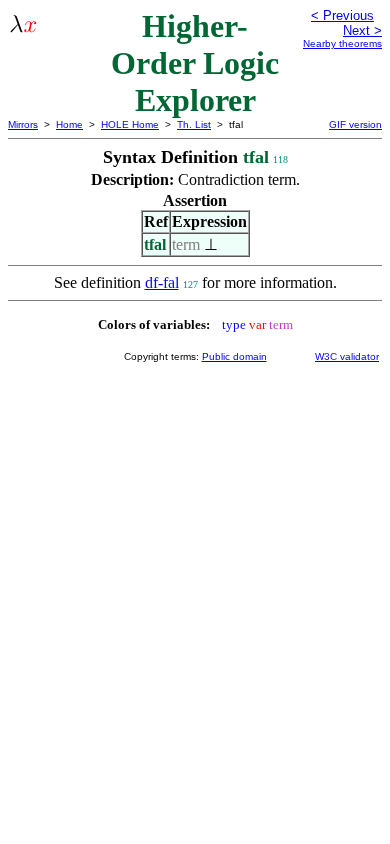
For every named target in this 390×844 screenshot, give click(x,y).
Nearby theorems (342, 43)
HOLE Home (130, 124)
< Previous (342, 15)
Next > (362, 30)
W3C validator (347, 356)
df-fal (162, 282)
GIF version (355, 124)
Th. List (194, 124)
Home (69, 124)
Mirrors (23, 124)
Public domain (234, 356)
